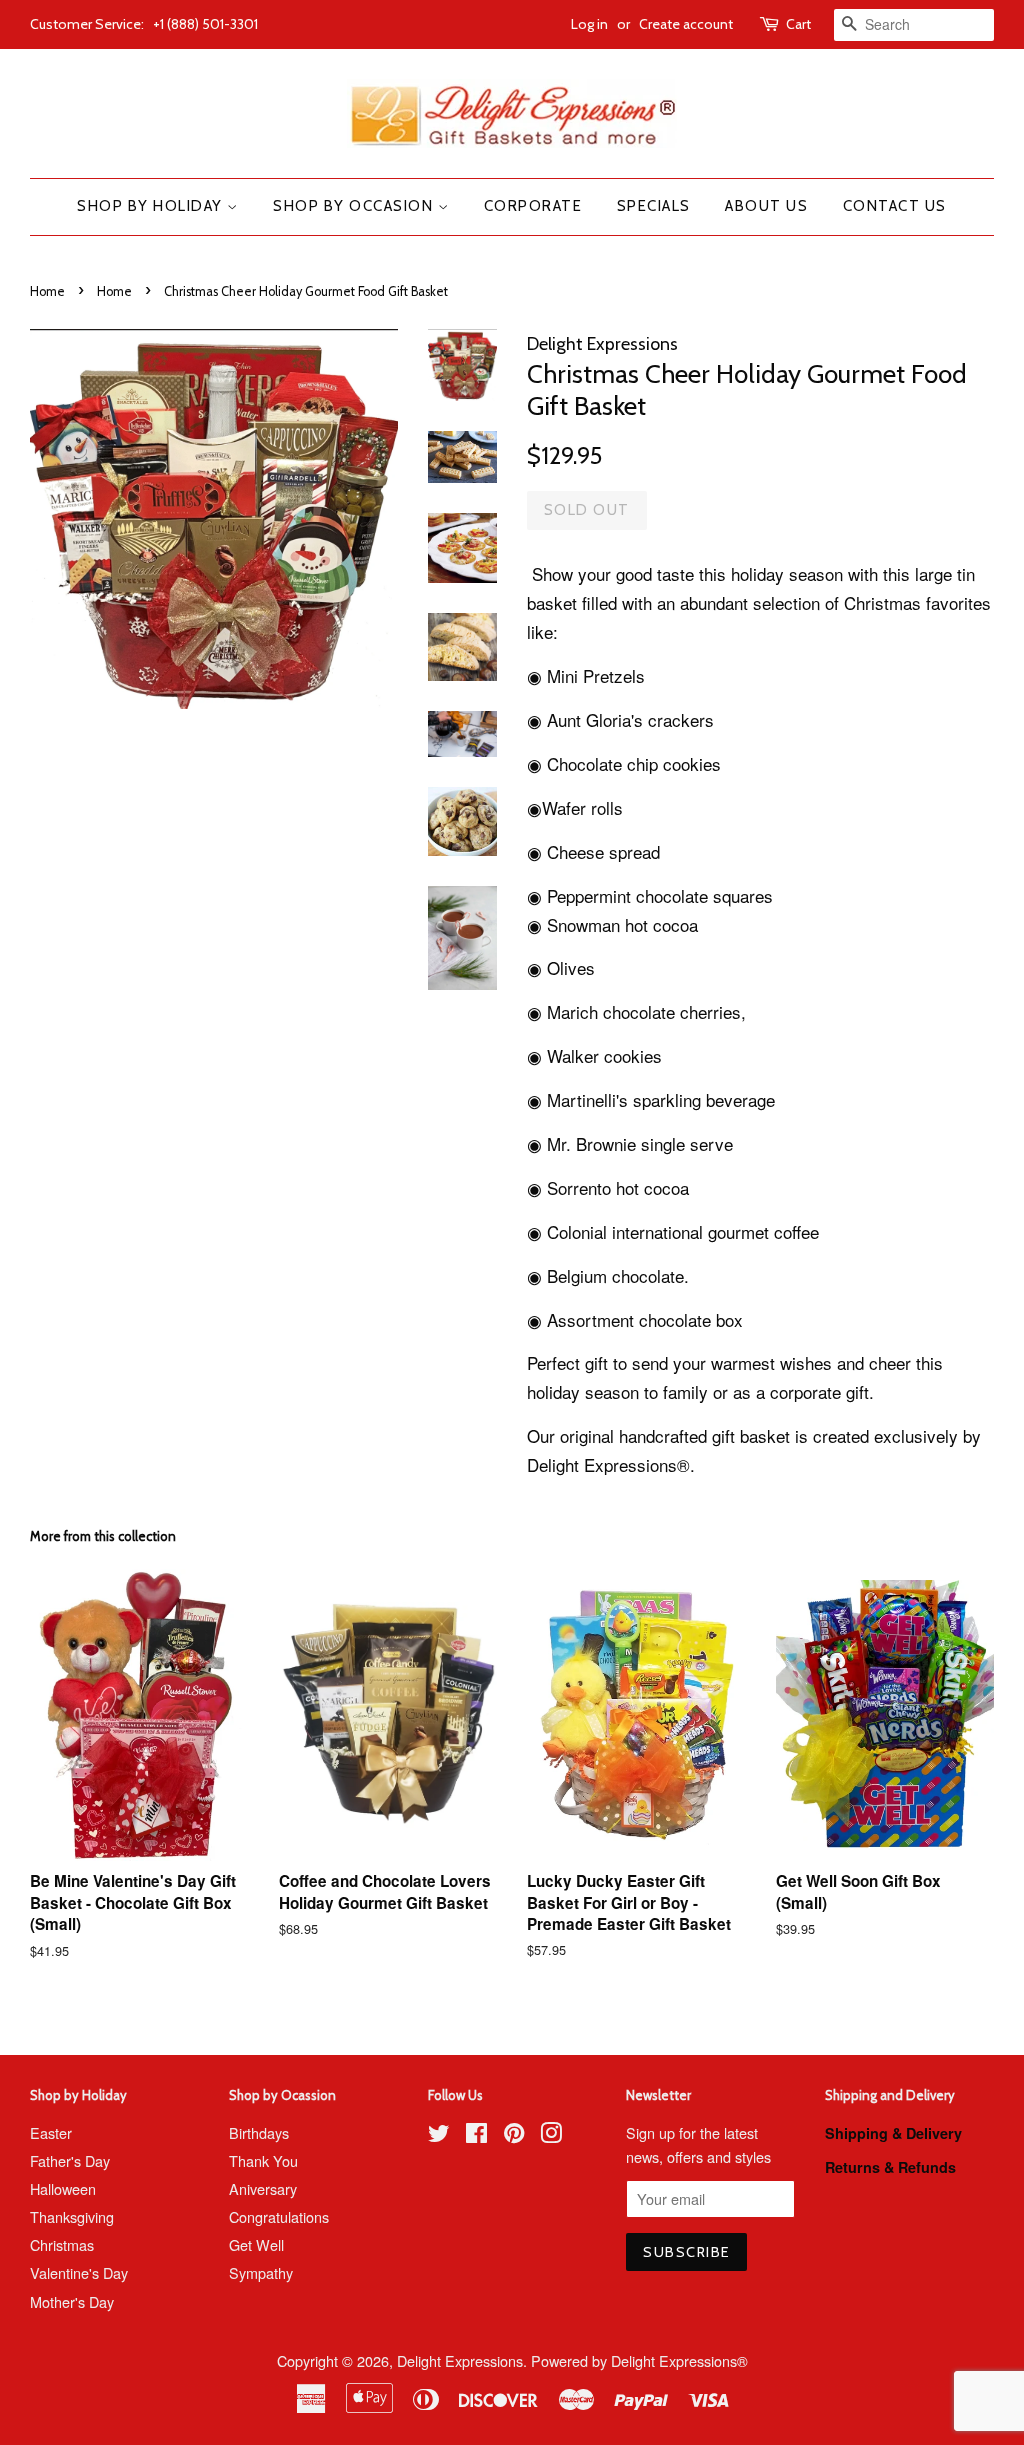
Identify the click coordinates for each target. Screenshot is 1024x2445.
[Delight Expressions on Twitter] (439, 2135)
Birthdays (259, 2132)
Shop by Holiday (152, 206)
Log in (589, 24)
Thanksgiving (72, 2216)
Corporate (533, 206)
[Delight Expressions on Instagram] (551, 2135)
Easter (51, 2132)
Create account (686, 24)
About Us (766, 206)
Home (47, 291)
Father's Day (70, 2160)
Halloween (63, 2188)
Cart (798, 24)
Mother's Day (72, 2301)
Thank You (263, 2160)
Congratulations (279, 2216)
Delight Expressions (460, 2360)
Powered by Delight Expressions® (639, 2360)
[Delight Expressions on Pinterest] (514, 2135)
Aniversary (263, 2188)
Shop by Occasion (355, 206)
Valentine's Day (79, 2272)
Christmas (62, 2244)
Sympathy (261, 2272)
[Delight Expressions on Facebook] (476, 2135)
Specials (654, 206)
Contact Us (895, 206)
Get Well (256, 2244)
